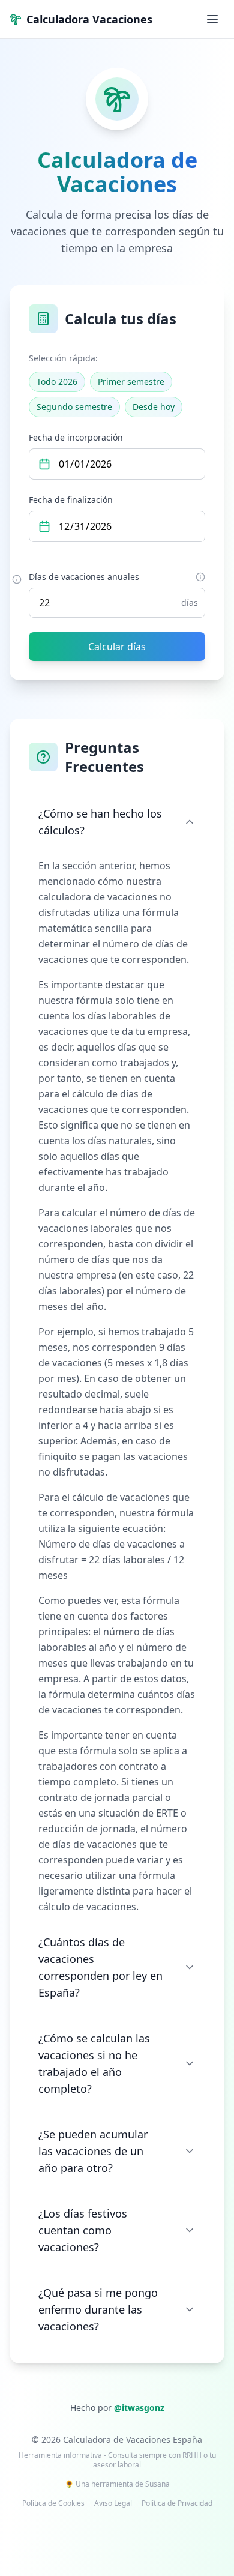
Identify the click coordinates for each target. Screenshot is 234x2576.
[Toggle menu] (212, 19)
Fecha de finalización (71, 500)
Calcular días (117, 647)
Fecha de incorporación (76, 437)
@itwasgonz (139, 2408)
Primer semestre (131, 382)
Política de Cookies (53, 2503)
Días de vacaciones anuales (84, 577)
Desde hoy (154, 407)
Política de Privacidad (177, 2503)
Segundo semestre (74, 407)
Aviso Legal (113, 2503)
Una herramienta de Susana (123, 2484)
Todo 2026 (57, 382)
